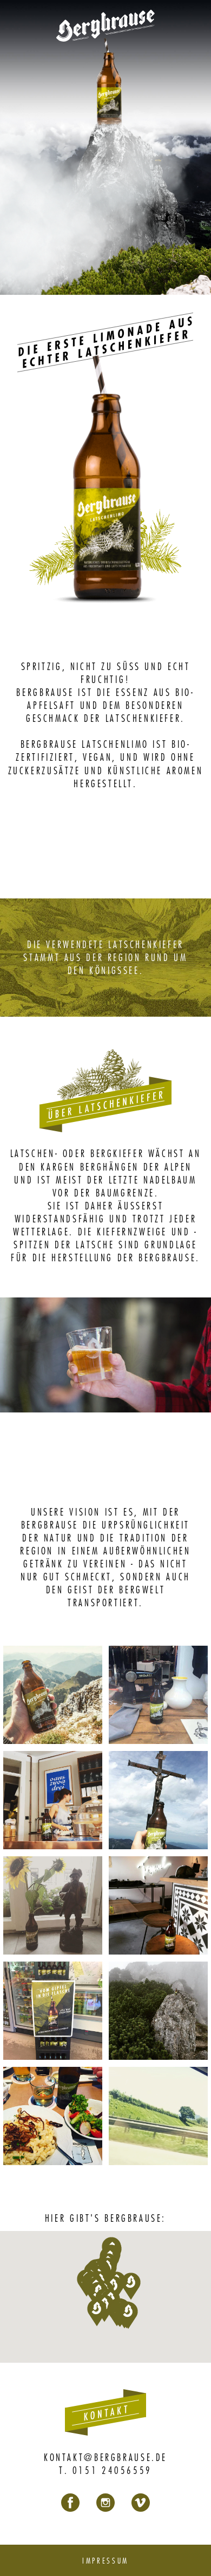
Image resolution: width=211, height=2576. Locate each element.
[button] (128, 2315)
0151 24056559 (112, 2470)
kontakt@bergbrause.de (105, 2457)
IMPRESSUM (105, 2560)
